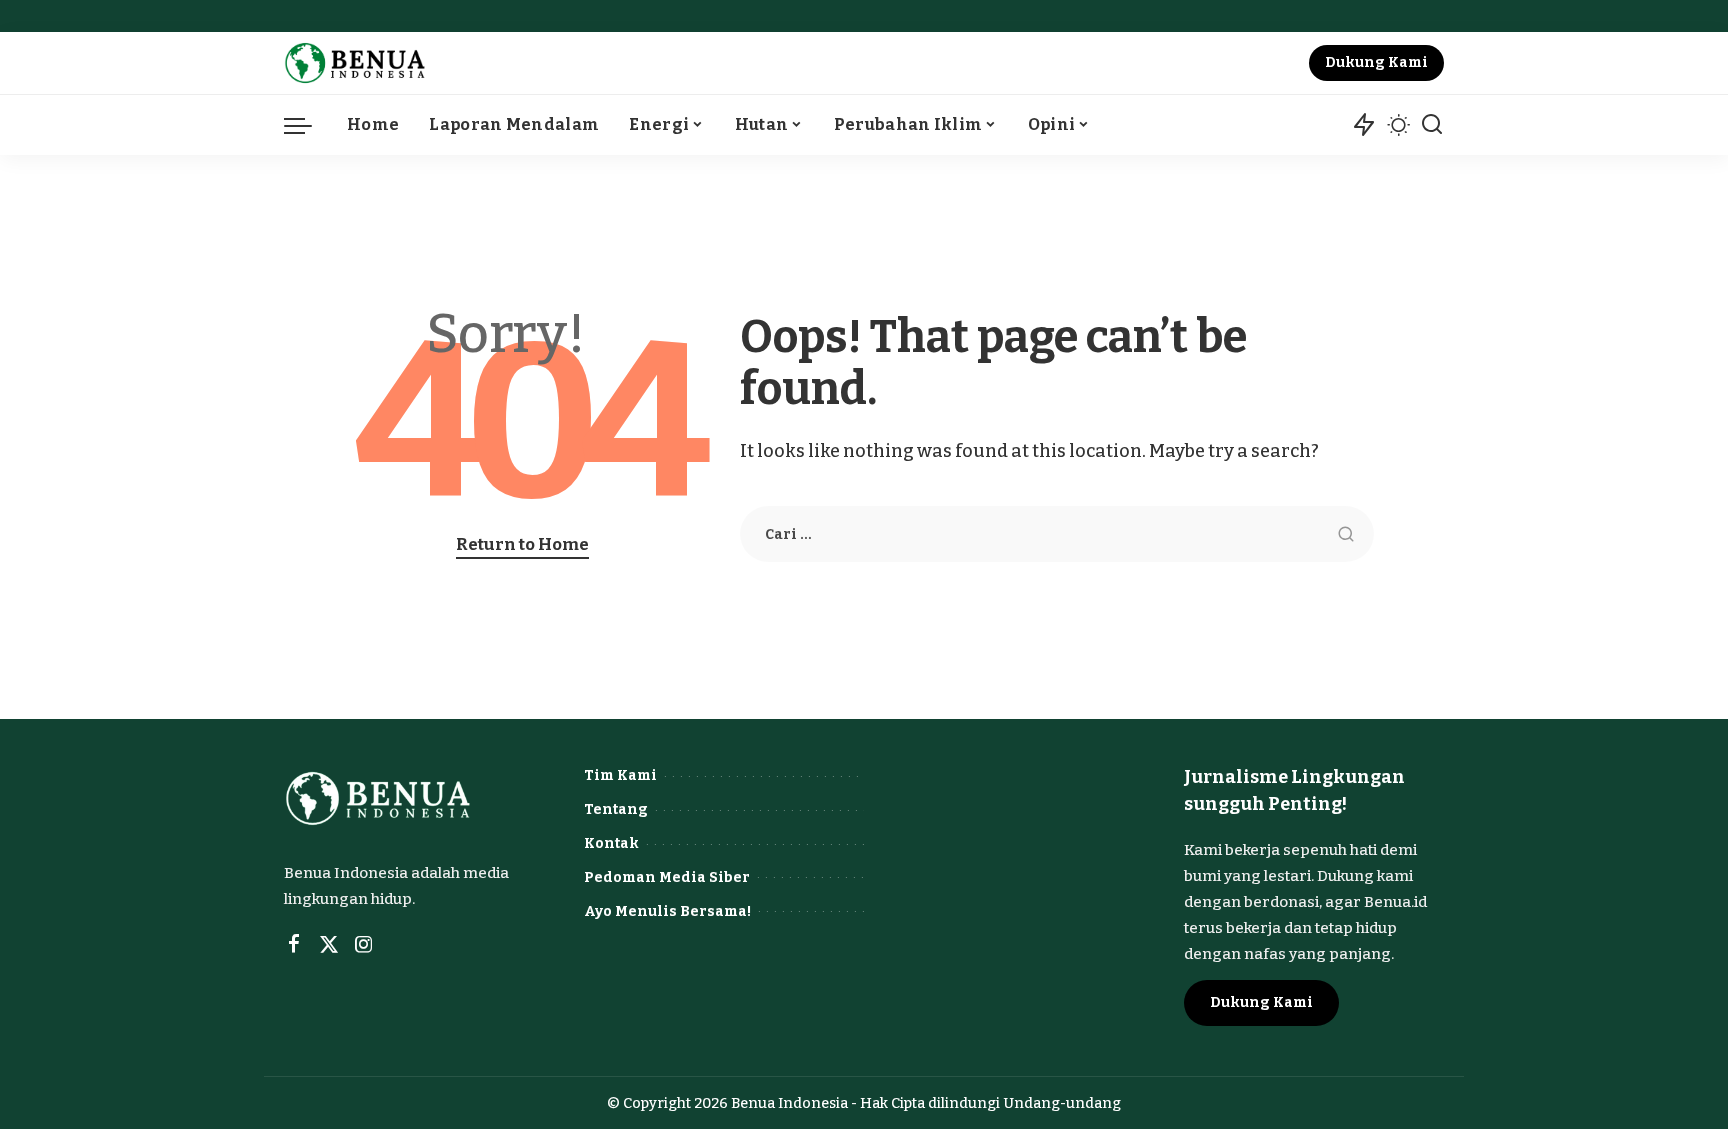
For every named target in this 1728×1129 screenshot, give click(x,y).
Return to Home (522, 544)
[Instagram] (364, 945)
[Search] (1432, 125)
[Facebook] (294, 945)
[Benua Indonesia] (355, 63)
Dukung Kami (1376, 62)
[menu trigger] (308, 125)
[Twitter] (329, 945)
